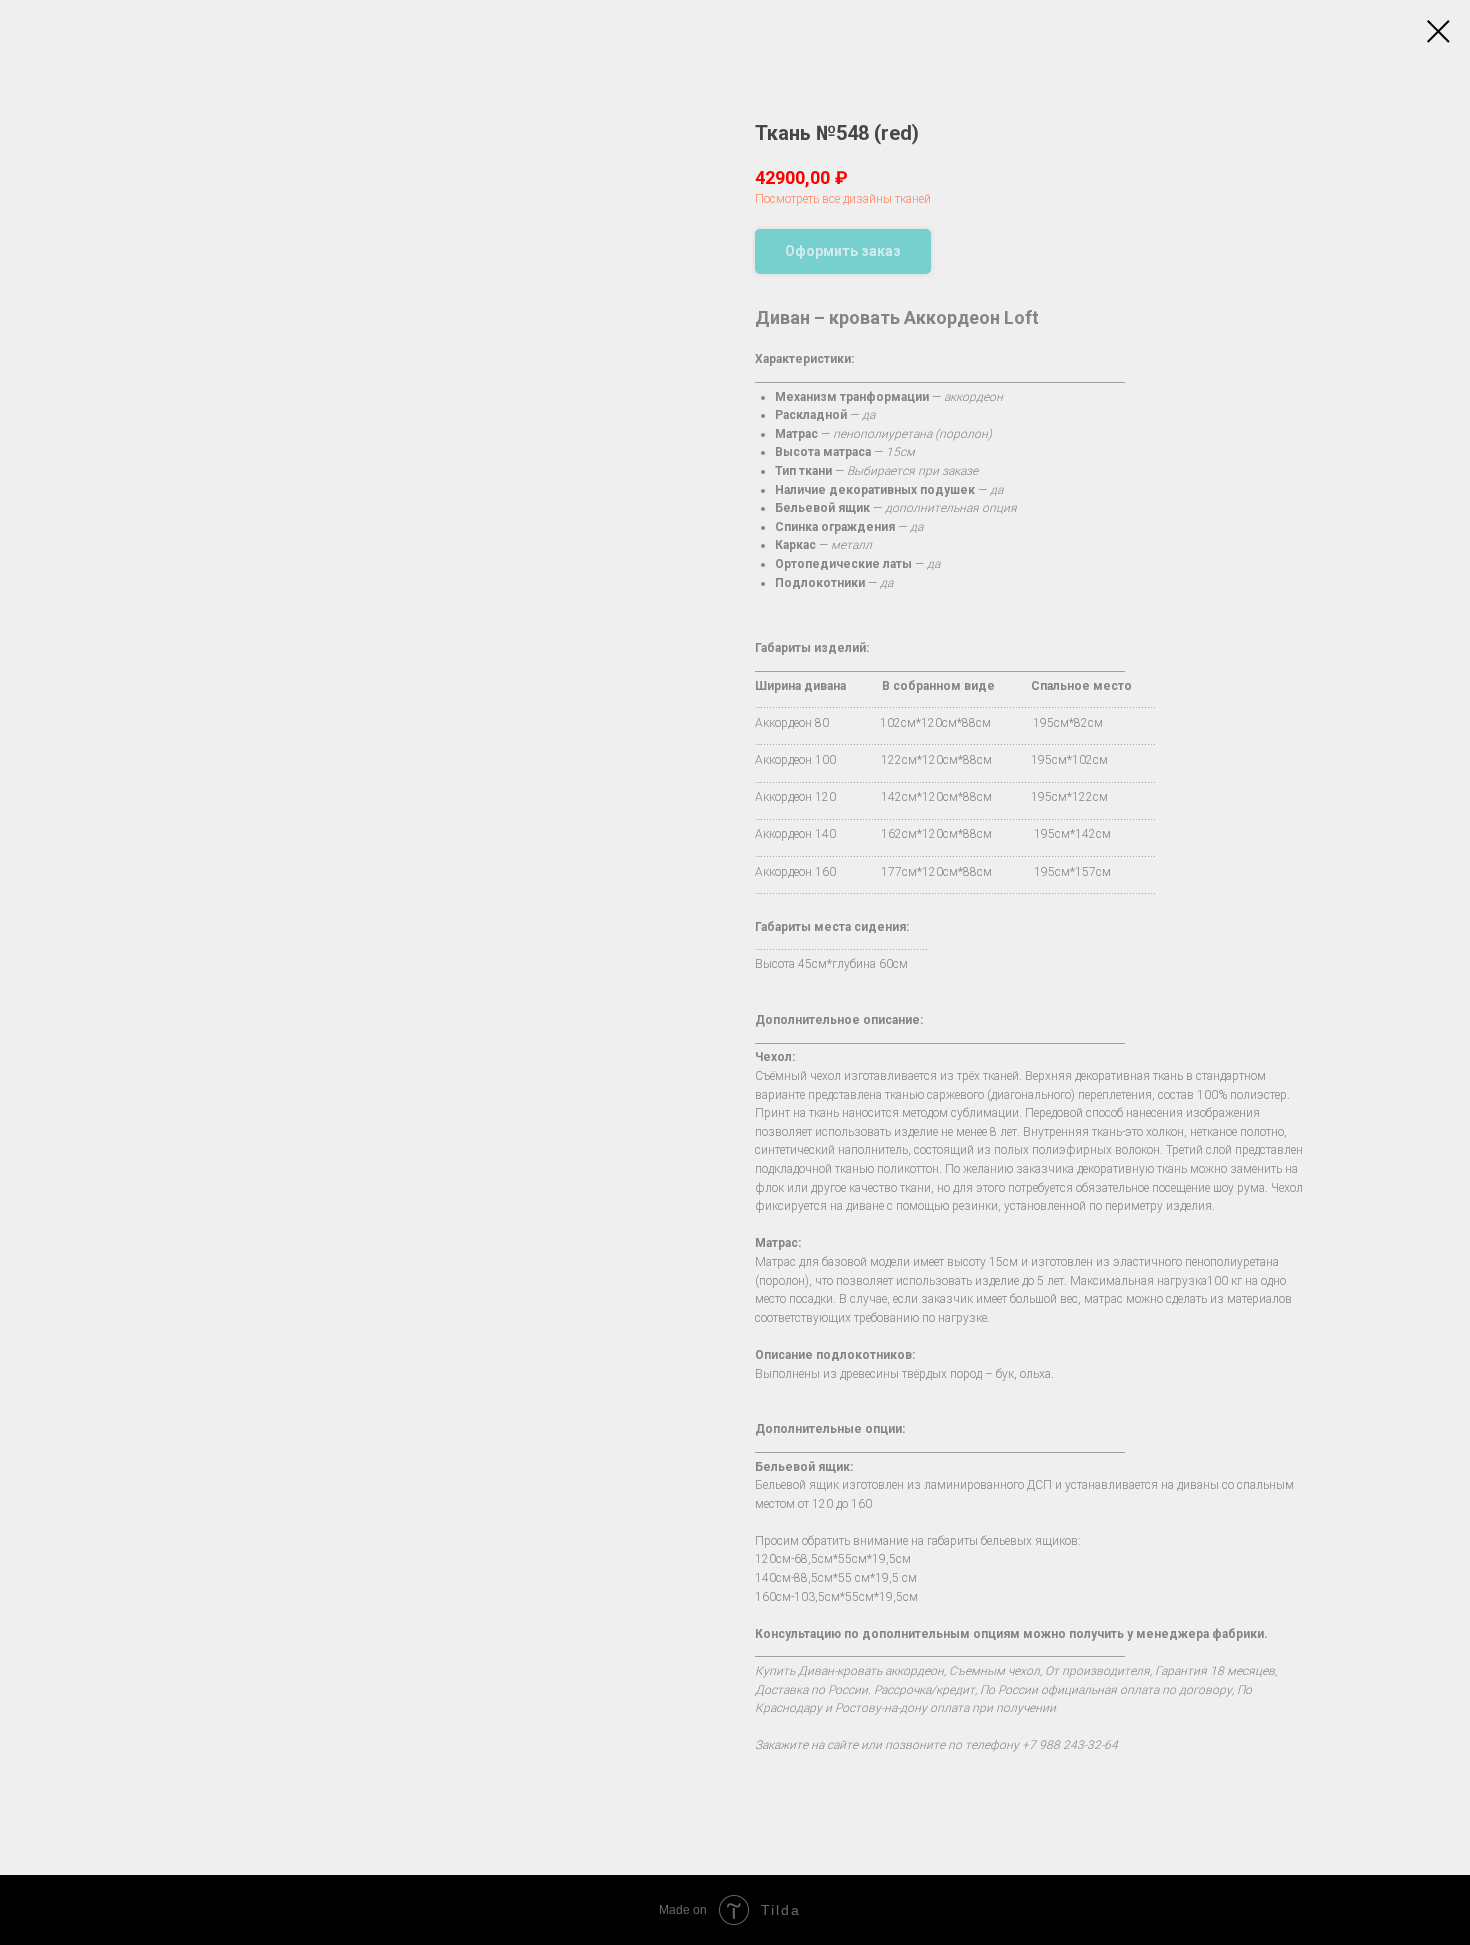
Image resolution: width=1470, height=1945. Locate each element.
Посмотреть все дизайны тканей (843, 199)
